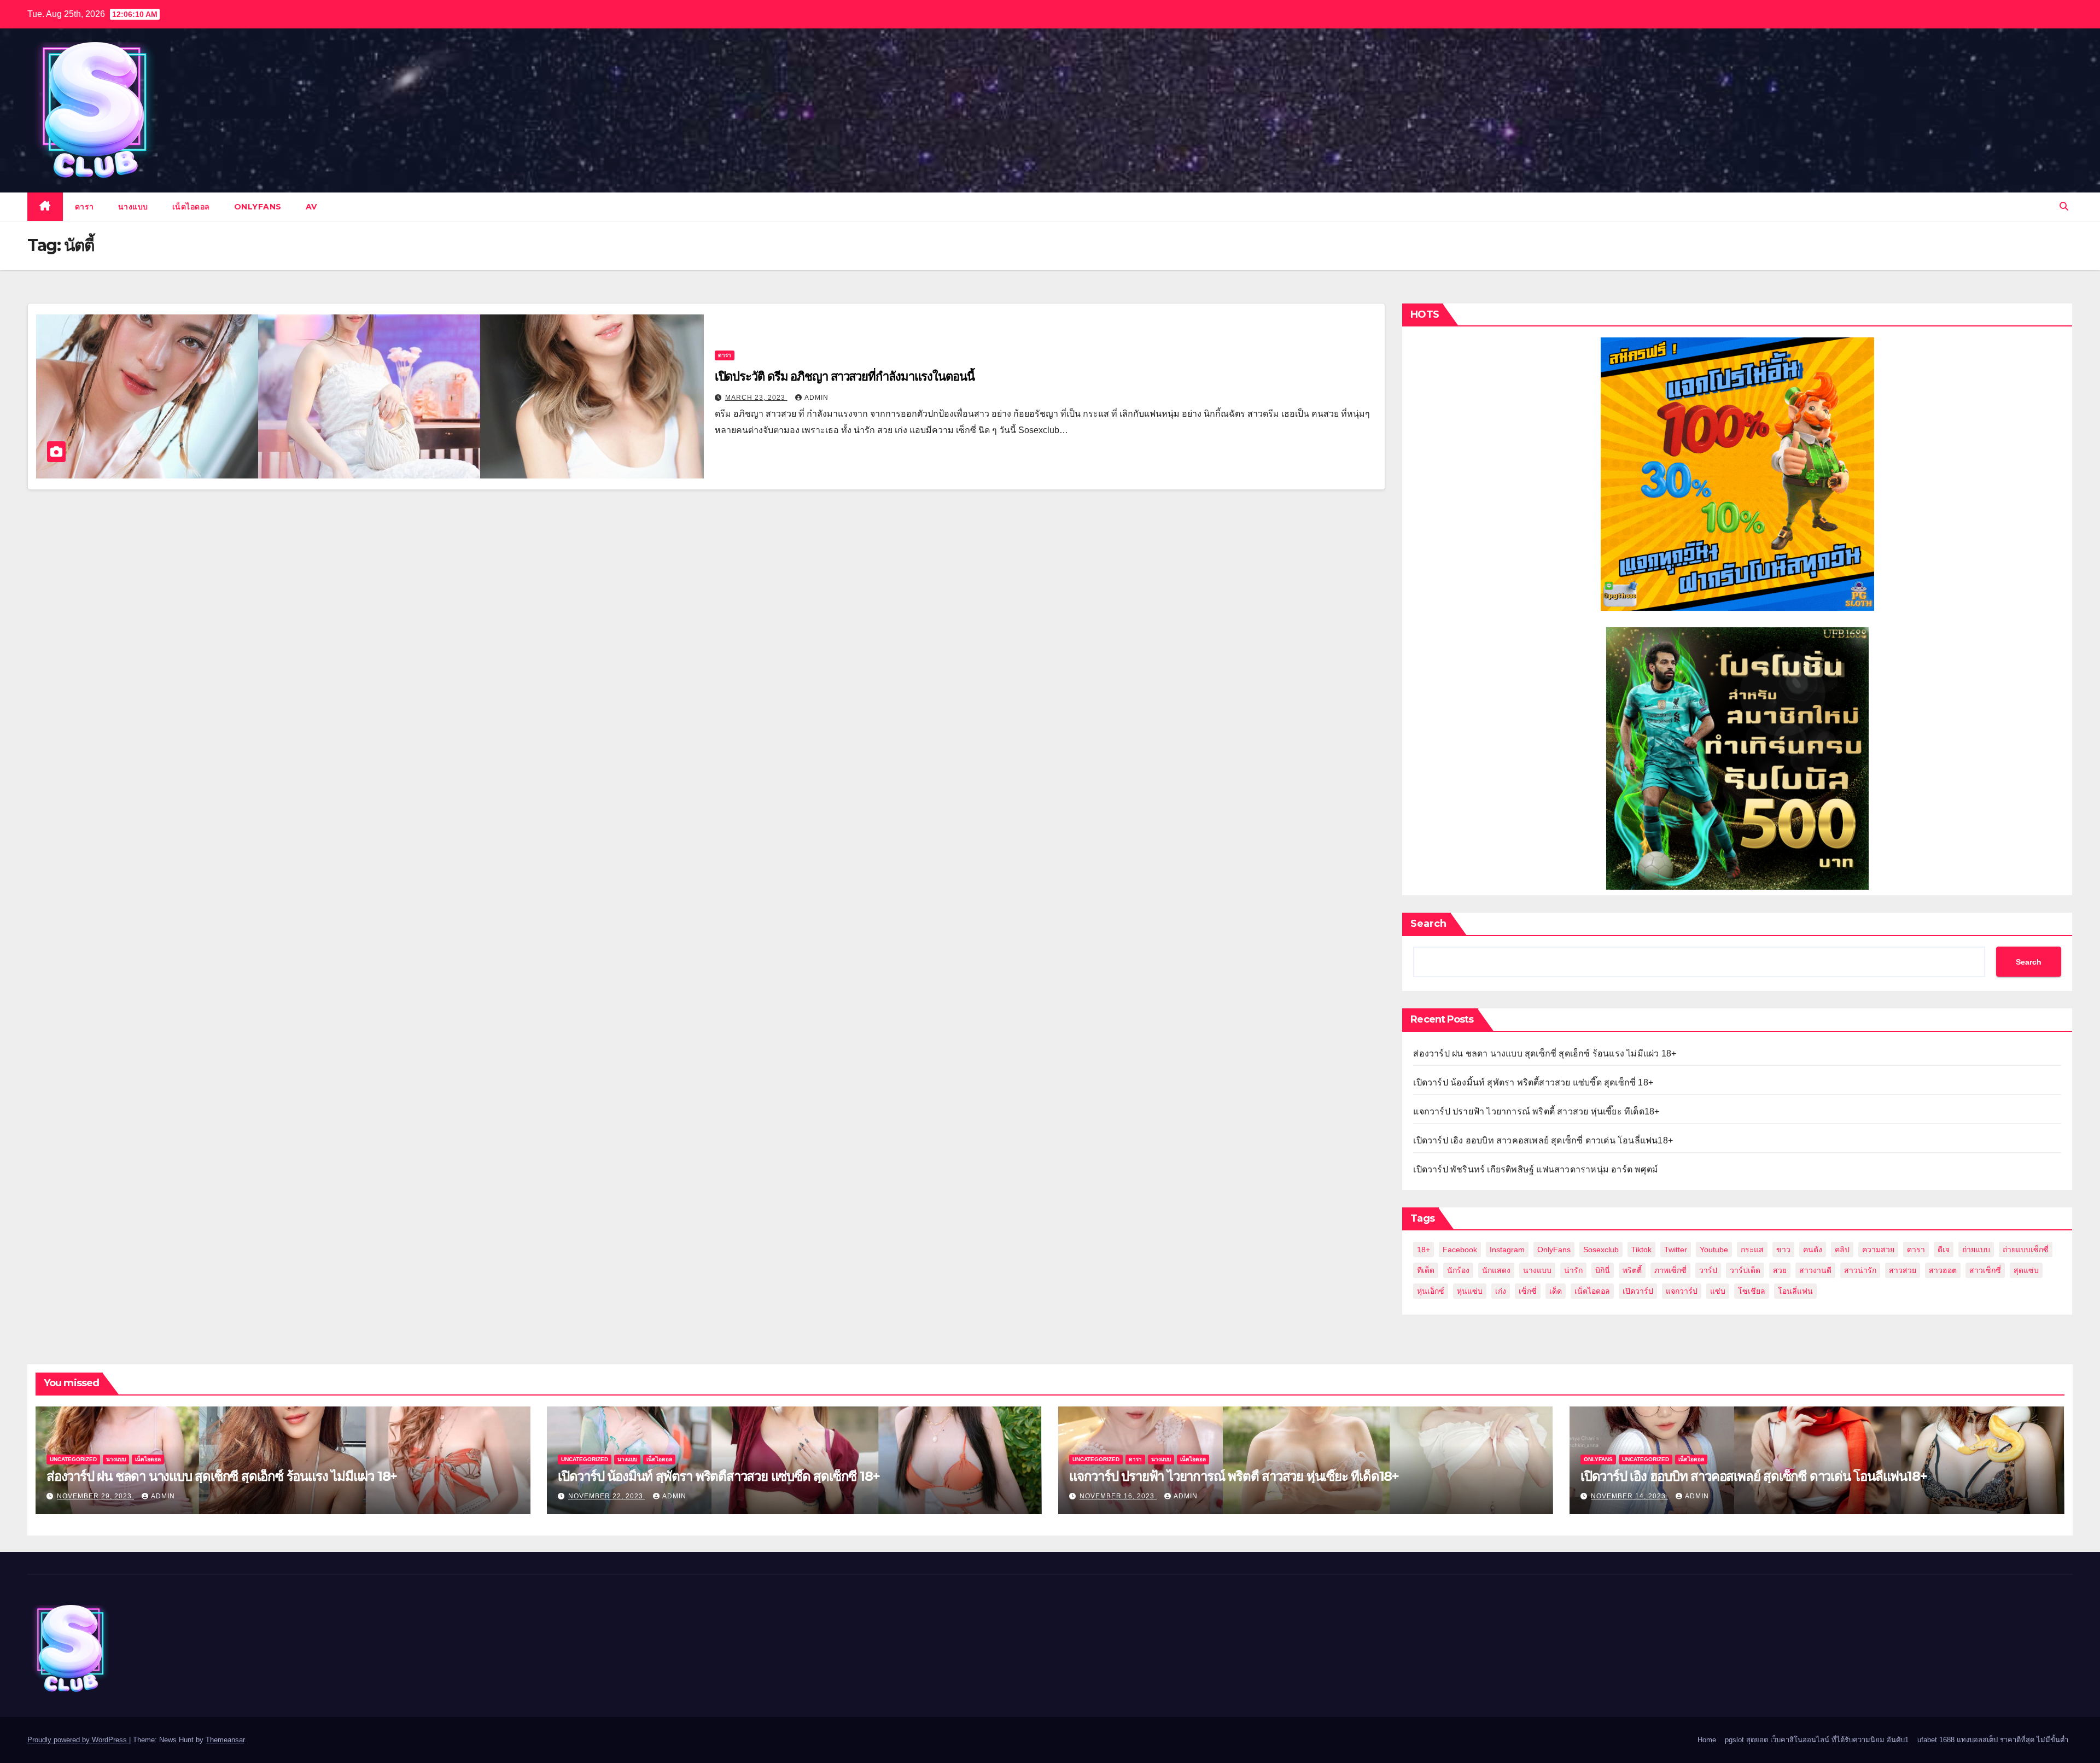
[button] (2064, 206)
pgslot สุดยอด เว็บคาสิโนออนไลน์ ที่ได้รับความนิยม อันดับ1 (1817, 1740)
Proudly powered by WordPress (78, 1740)
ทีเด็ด (1426, 1270)
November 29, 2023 (95, 1496)
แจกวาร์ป (1682, 1291)
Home (1707, 1740)
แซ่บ (1718, 1291)
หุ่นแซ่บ (1470, 1291)
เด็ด (1556, 1291)
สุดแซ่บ (2026, 1270)
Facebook (1460, 1250)
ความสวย (1878, 1250)
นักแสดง (1496, 1270)
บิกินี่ (1603, 1270)
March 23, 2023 (756, 398)
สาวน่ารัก (1860, 1270)
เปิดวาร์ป (1638, 1291)
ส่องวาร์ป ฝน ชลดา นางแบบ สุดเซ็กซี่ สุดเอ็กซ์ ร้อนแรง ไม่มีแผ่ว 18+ (1545, 1053)
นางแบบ (133, 207)
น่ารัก (1573, 1270)
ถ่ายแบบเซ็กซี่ (2026, 1250)
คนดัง (1813, 1250)
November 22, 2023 (607, 1496)
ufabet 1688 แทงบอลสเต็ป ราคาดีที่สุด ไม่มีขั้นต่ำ (1993, 1740)
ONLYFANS (258, 207)
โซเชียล (1752, 1291)
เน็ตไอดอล (191, 207)
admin (816, 398)
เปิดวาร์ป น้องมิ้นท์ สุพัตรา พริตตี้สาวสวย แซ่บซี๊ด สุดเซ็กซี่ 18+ (1533, 1082)
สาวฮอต (1943, 1270)
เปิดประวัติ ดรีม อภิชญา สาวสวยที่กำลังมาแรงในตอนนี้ (845, 376)
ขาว (1783, 1250)
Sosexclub (1601, 1250)
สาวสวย (1903, 1270)
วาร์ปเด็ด (1745, 1270)
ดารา (84, 207)
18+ (1424, 1250)
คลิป (1842, 1250)
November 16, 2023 (1118, 1496)
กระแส (1752, 1250)
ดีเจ (1944, 1250)
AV (311, 207)
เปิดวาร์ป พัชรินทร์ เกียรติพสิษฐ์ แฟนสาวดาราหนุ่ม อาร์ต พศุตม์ (1536, 1169)
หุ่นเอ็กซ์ (1431, 1291)
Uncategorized (73, 1459)
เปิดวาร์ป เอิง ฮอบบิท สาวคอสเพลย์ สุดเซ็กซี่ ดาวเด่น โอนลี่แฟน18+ (1543, 1140)
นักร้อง (1458, 1270)
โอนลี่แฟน (1795, 1291)
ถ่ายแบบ (1976, 1250)
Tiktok (1641, 1250)
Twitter (1676, 1250)
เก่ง (1501, 1291)
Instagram (1507, 1250)
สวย (1780, 1270)
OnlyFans (1554, 1250)
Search (1428, 924)
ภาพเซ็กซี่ (1670, 1270)
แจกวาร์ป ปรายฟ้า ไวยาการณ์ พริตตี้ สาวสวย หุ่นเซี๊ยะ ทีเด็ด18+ (1536, 1111)
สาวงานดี (1815, 1270)
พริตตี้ (1632, 1270)
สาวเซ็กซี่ (1985, 1270)
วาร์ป (1708, 1270)
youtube (1714, 1250)
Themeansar (225, 1740)
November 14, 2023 (1629, 1496)
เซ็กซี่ (1528, 1291)
